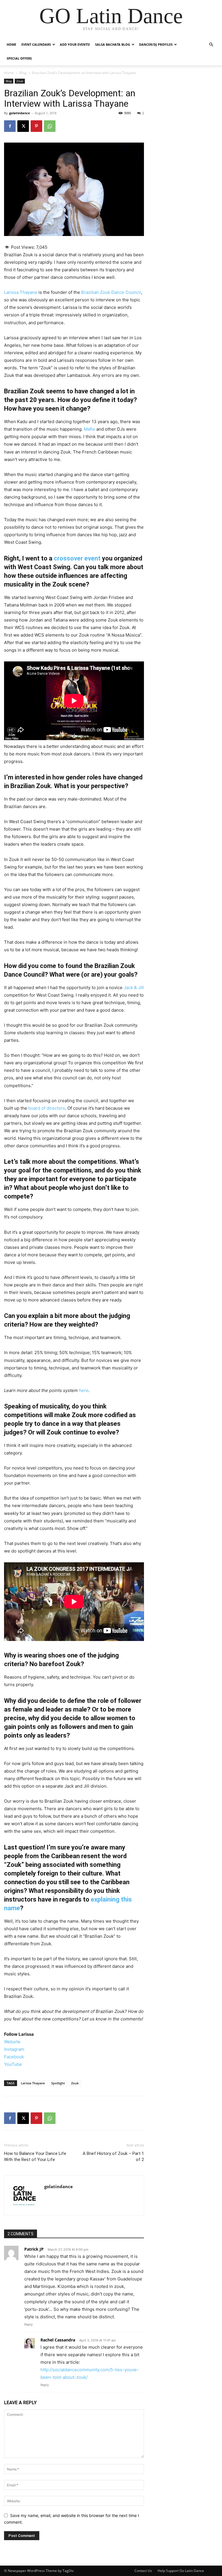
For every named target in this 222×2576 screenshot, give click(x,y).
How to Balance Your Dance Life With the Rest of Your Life (35, 2156)
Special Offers (19, 58)
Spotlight (58, 2083)
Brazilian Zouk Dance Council (111, 292)
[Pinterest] (36, 126)
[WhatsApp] (50, 126)
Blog (23, 73)
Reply (28, 2324)
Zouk (20, 81)
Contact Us (143, 2571)
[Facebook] (10, 126)
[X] (23, 126)
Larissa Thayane (21, 292)
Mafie (89, 429)
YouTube (13, 2064)
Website (12, 2042)
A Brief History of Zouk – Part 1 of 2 (113, 2156)
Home (11, 44)
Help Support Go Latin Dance (181, 2571)
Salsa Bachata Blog (113, 44)
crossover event (77, 558)
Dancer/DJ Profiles (156, 44)
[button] (211, 45)
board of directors (47, 1108)
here (84, 1390)
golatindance (20, 113)
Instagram (14, 2049)
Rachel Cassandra (58, 2340)
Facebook (14, 2057)
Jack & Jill (134, 988)
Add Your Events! (75, 44)
